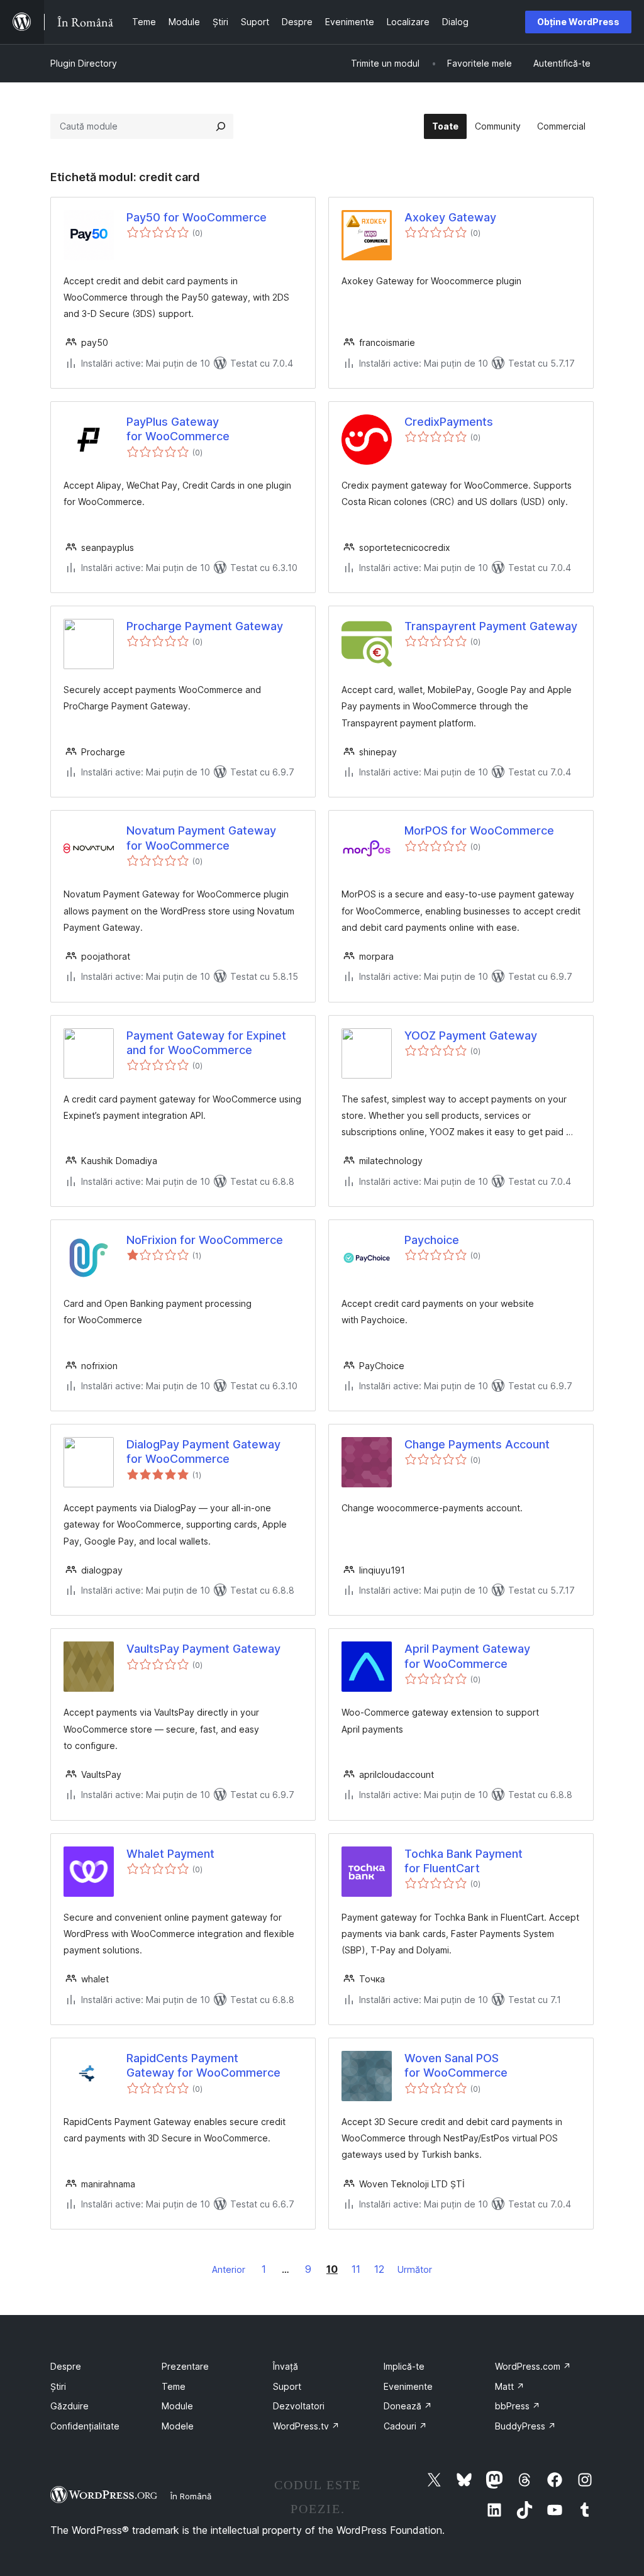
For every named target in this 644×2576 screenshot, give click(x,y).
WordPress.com (533, 2366)
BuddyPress (525, 2426)
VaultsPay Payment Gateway (203, 1649)
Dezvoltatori (299, 2406)
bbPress (518, 2406)
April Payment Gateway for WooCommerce (467, 1656)
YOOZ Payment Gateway (471, 1035)
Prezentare (185, 2366)
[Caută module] (221, 126)
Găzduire (69, 2406)
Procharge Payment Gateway (205, 626)
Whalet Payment (170, 1854)
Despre (66, 2366)
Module (177, 2406)
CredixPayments (449, 422)
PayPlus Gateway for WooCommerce (178, 429)
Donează (408, 2406)
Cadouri (405, 2426)
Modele (178, 2426)
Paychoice (432, 1240)
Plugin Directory (84, 63)
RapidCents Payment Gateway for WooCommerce (203, 2065)
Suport (287, 2386)
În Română (191, 2496)
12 (379, 2269)
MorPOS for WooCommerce (479, 830)
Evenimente (408, 2386)
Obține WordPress (578, 22)
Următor (415, 2269)
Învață (286, 2366)
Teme (174, 2386)
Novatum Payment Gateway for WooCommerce (201, 838)
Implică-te (404, 2366)
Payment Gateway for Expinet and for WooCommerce (206, 1043)
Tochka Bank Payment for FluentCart (464, 1861)
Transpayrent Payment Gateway (491, 626)
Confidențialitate (85, 2426)
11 (356, 2269)
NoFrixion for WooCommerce (205, 1240)
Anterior (229, 2269)
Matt (510, 2386)
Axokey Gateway (450, 217)
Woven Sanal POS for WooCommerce (456, 2065)
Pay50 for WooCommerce (197, 217)
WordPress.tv (306, 2426)
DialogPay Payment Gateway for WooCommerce (203, 1452)
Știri (58, 2386)
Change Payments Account (477, 1444)
